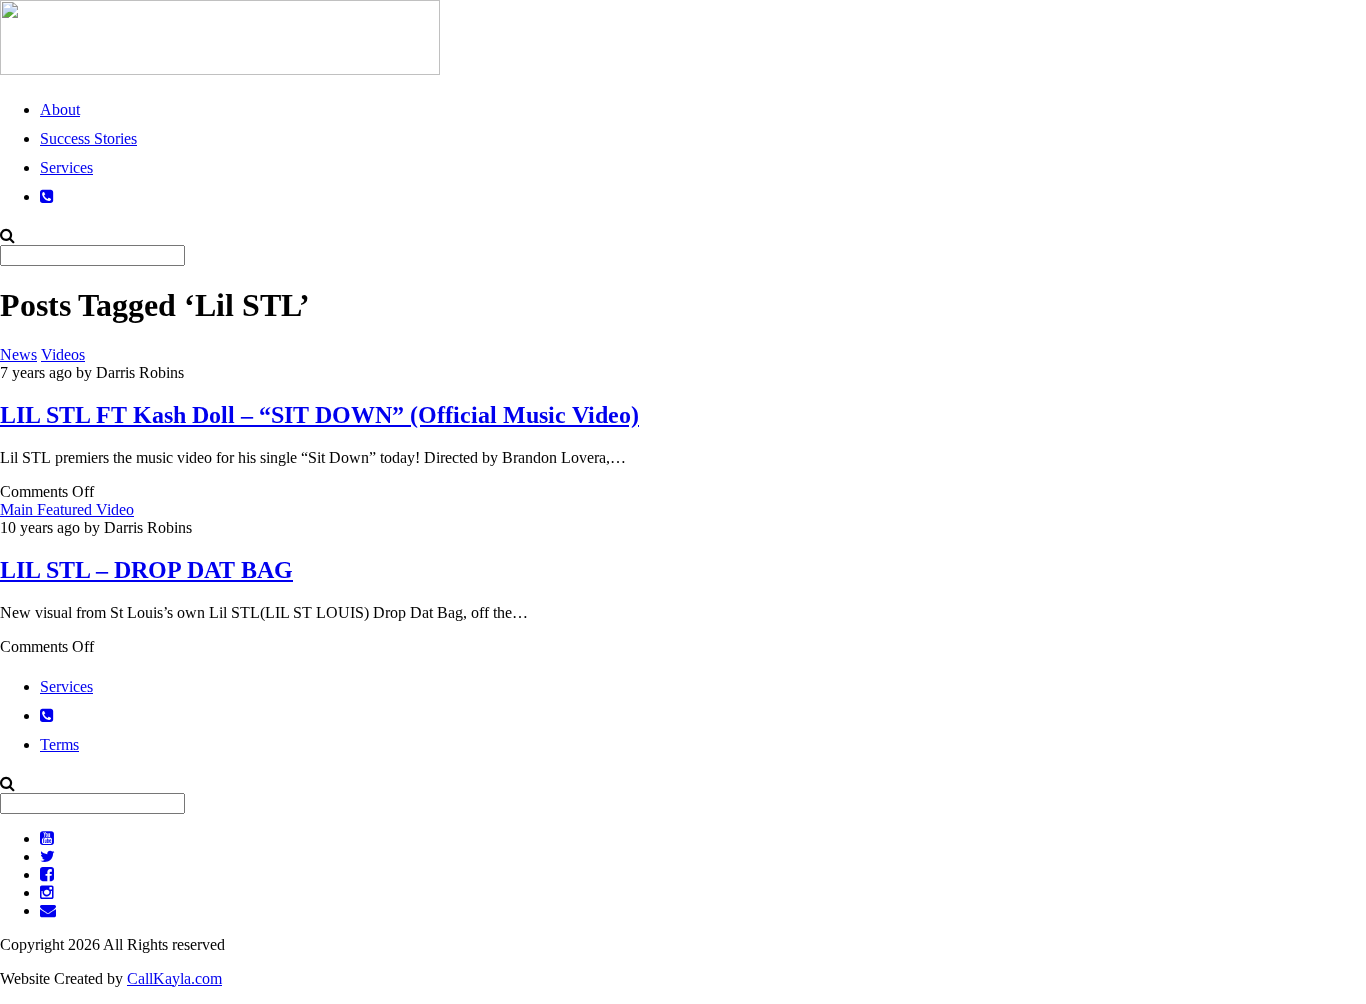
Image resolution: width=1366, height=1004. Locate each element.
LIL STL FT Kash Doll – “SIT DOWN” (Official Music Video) (319, 415)
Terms (59, 744)
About (60, 109)
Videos (63, 354)
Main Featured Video (67, 509)
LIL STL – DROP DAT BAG (146, 570)
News (18, 354)
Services (66, 167)
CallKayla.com (174, 978)
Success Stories (88, 138)
